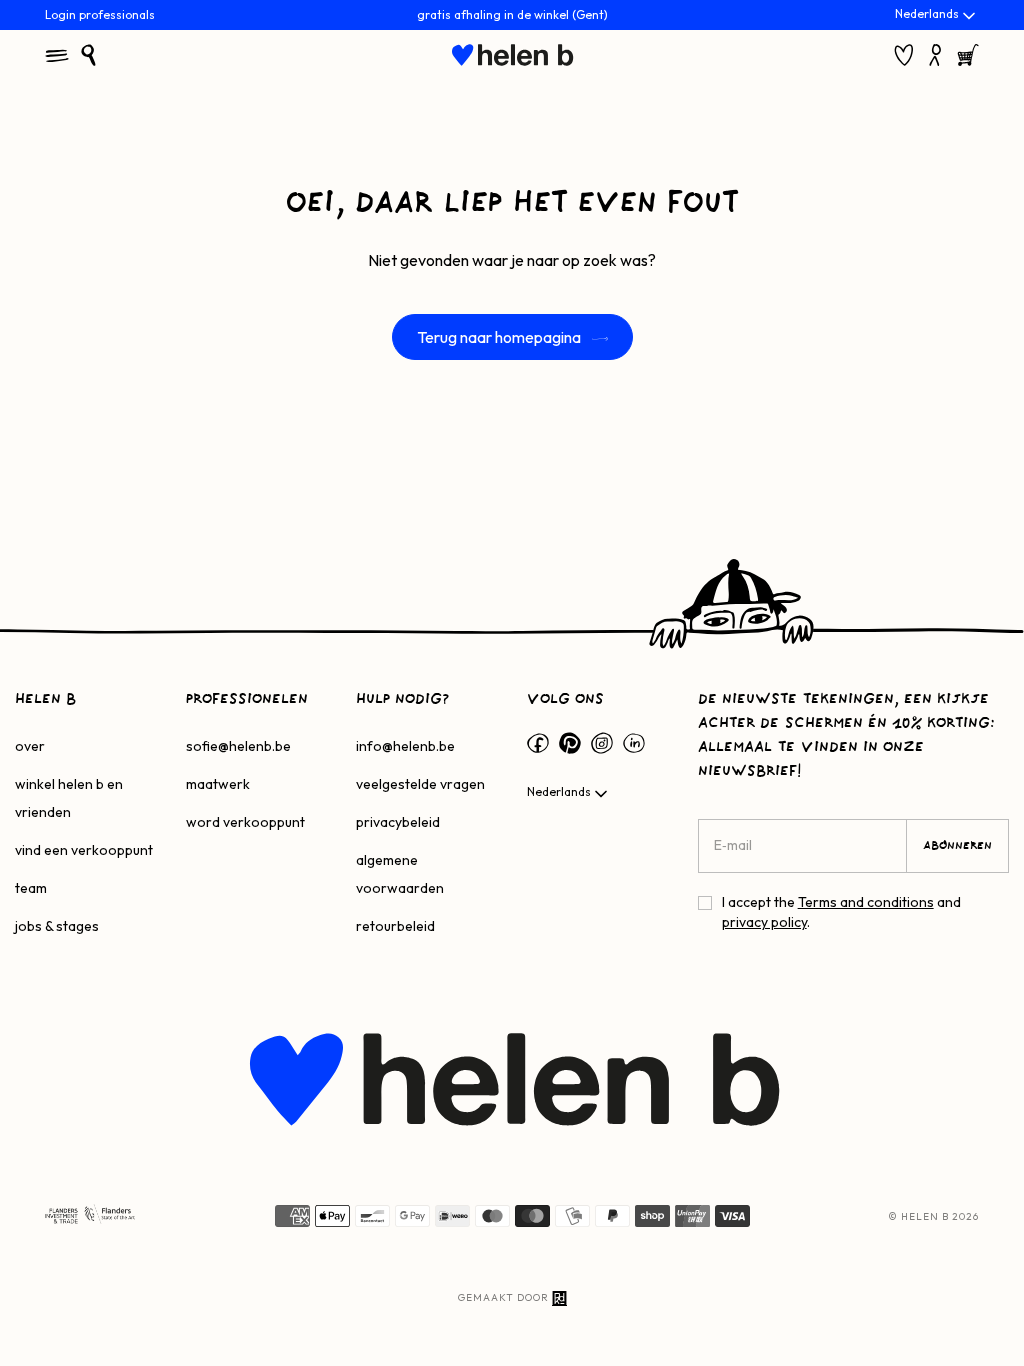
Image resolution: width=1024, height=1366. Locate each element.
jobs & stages (57, 926)
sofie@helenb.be (238, 746)
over (30, 746)
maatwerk (218, 784)
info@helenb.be (405, 746)
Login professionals (100, 14)
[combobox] (937, 16)
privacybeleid (398, 822)
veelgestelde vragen (420, 784)
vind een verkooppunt (84, 850)
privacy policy (764, 922)
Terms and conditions (866, 902)
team (31, 888)
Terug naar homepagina (500, 337)
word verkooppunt (245, 822)
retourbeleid (395, 926)
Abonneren (957, 846)
